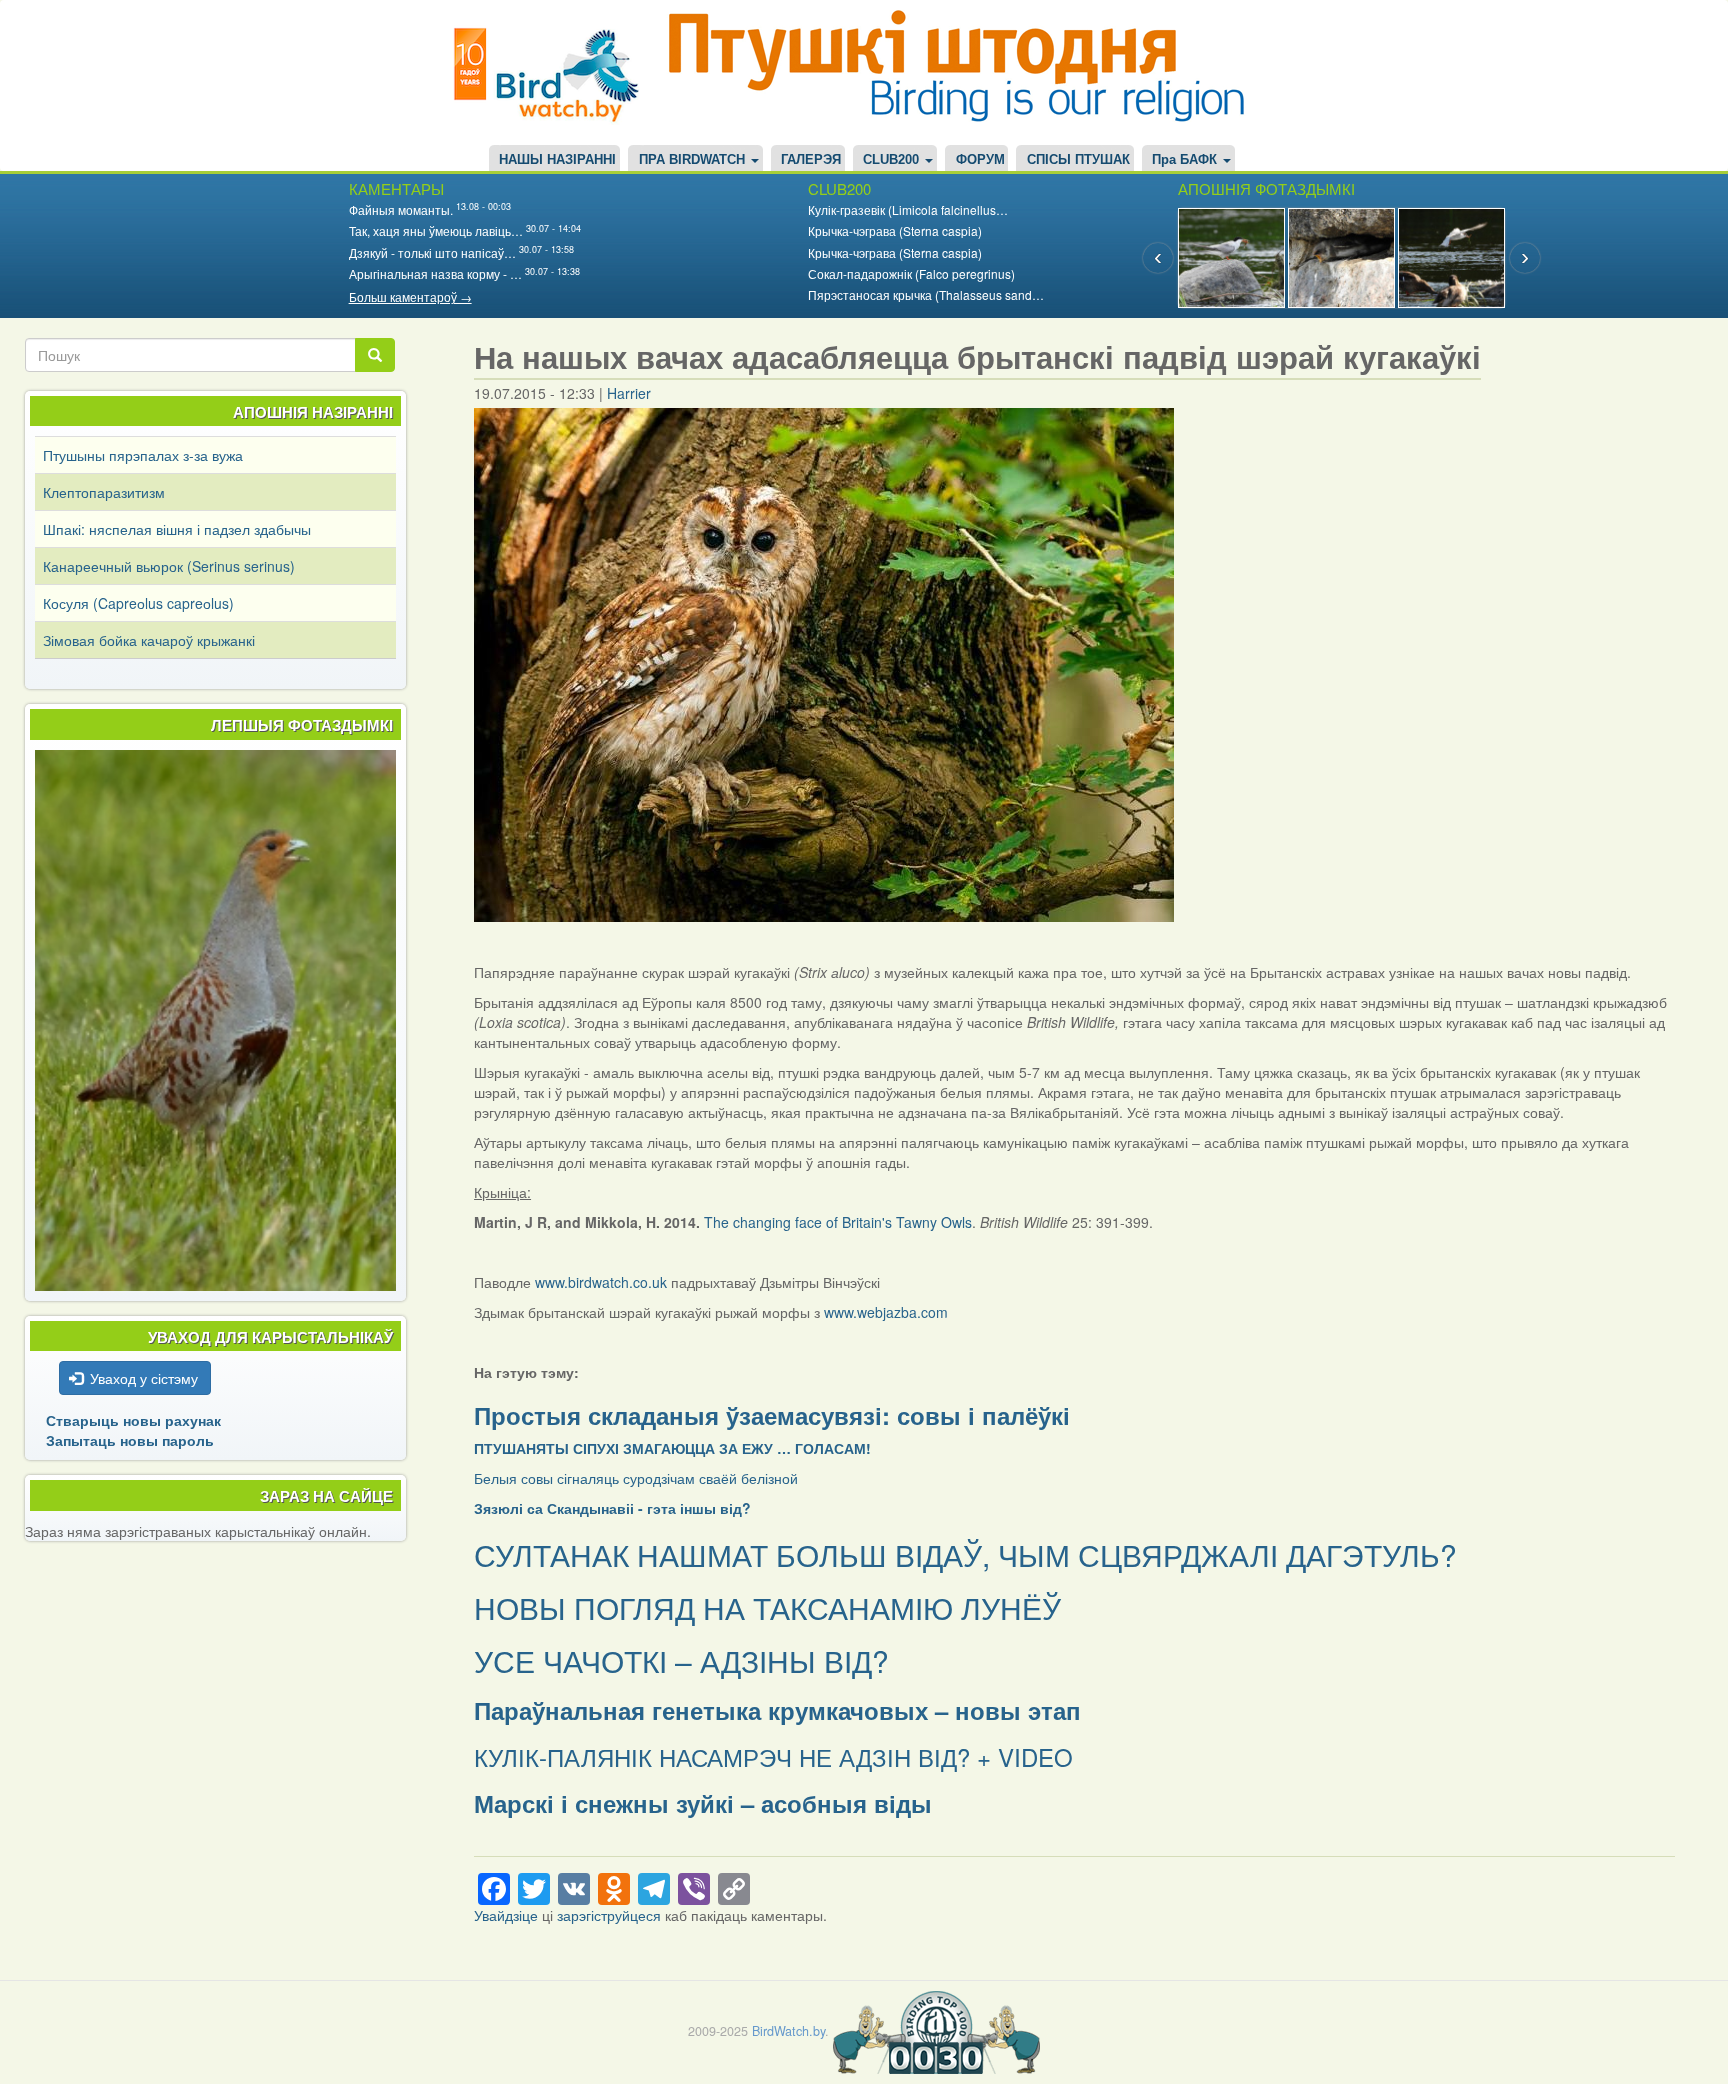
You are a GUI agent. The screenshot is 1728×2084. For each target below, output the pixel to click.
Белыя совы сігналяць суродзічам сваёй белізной (636, 1478)
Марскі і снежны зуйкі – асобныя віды (703, 1803)
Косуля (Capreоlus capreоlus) (138, 603)
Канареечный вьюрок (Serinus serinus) (169, 566)
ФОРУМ (980, 160)
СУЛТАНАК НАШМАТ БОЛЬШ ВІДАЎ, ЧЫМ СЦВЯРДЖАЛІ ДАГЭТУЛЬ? (965, 1554)
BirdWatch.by (788, 2031)
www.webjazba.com (886, 1312)
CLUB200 (893, 160)
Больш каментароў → (410, 296)
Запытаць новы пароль (130, 1440)
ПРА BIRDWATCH (694, 160)
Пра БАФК (1186, 160)
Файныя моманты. (401, 209)
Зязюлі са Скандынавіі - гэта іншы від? (612, 1508)
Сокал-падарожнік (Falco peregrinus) (911, 273)
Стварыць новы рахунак (133, 1420)
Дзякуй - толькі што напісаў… (432, 252)
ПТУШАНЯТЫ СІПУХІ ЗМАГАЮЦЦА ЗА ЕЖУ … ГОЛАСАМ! (672, 1448)
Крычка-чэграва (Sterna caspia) (895, 230)
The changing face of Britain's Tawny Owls (838, 1222)
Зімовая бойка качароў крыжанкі (149, 640)
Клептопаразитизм (104, 492)
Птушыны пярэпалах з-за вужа (143, 455)
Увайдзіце (506, 1915)
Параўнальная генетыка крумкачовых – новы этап (777, 1710)
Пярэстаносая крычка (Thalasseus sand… (926, 294)
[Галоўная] (554, 72)
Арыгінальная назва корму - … (435, 273)
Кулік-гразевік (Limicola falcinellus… (908, 209)
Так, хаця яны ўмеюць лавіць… (436, 230)
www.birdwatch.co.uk (601, 1282)
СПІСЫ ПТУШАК (1078, 160)
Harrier (629, 393)
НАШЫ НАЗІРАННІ (557, 160)
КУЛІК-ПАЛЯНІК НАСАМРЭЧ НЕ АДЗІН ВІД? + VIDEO (773, 1756)
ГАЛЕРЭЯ (811, 160)
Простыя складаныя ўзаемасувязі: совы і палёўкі (772, 1415)
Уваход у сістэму (144, 1378)
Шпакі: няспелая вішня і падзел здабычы (177, 529)
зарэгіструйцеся (609, 1915)
